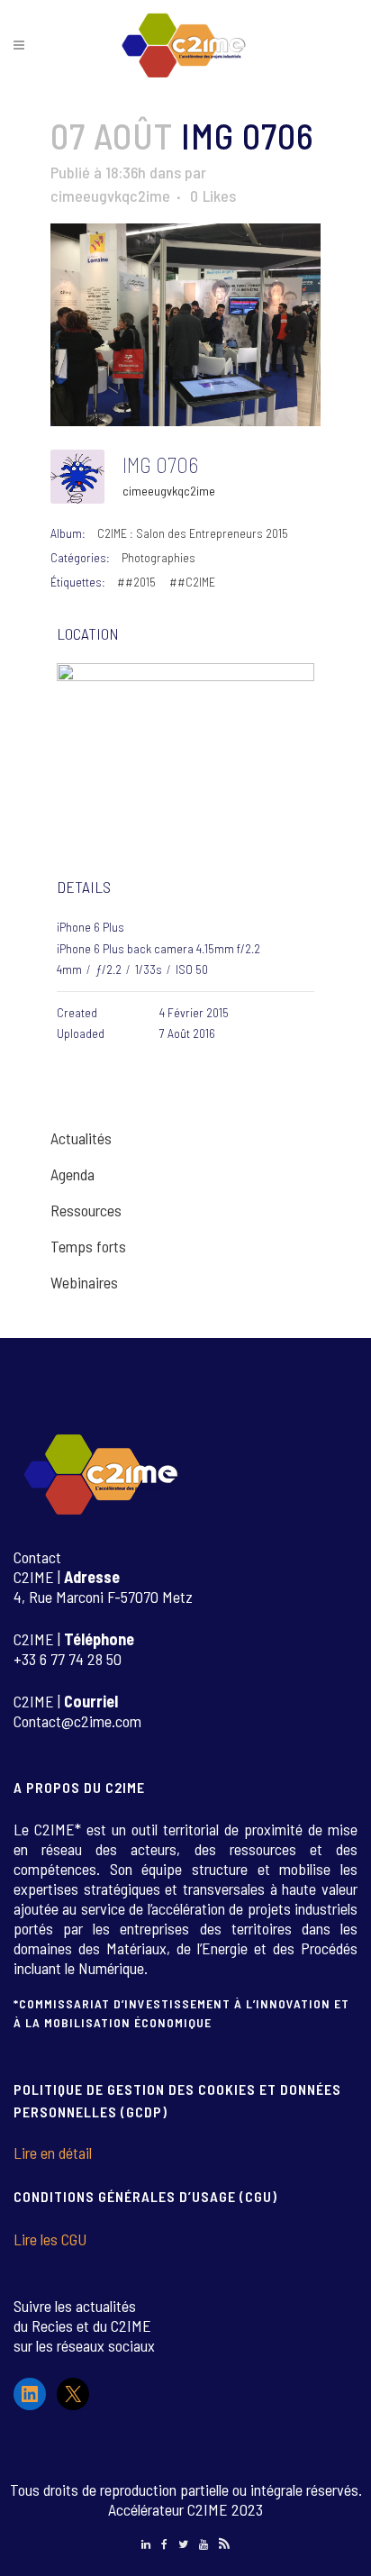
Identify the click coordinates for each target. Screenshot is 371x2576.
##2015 (136, 582)
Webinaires (84, 1282)
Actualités (81, 1138)
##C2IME (192, 582)
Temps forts (88, 1246)
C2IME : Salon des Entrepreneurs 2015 (193, 533)
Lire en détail (53, 2153)
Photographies (158, 557)
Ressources (86, 1210)
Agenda (72, 1174)
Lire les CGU (50, 2239)
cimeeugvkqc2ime (110, 196)
